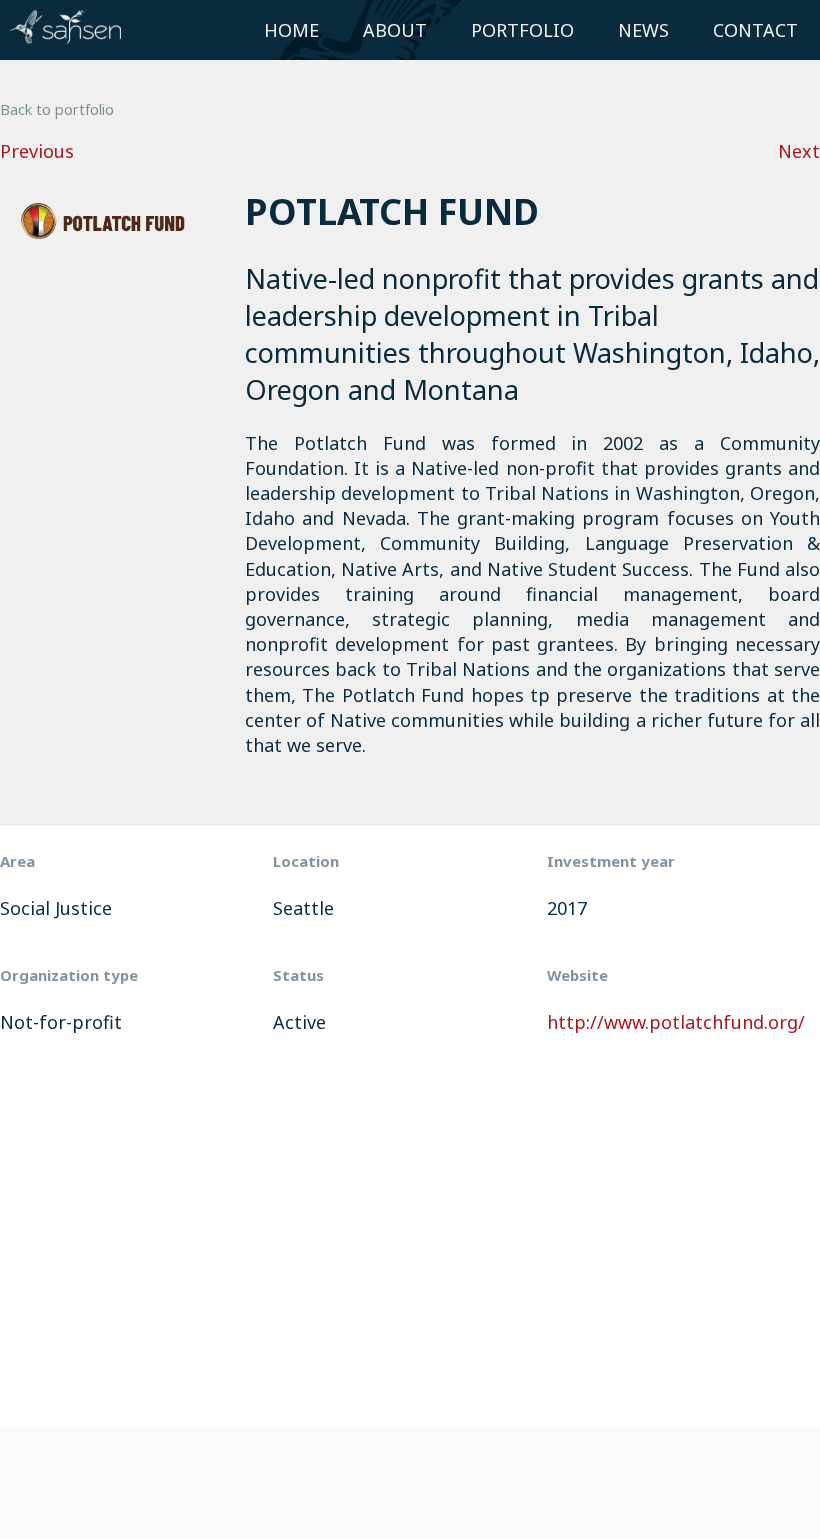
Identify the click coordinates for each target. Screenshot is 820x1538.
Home (291, 30)
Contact (755, 30)
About (395, 30)
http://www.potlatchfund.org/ (676, 1022)
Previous (37, 151)
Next (799, 151)
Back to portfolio (57, 109)
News (643, 30)
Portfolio (522, 30)
